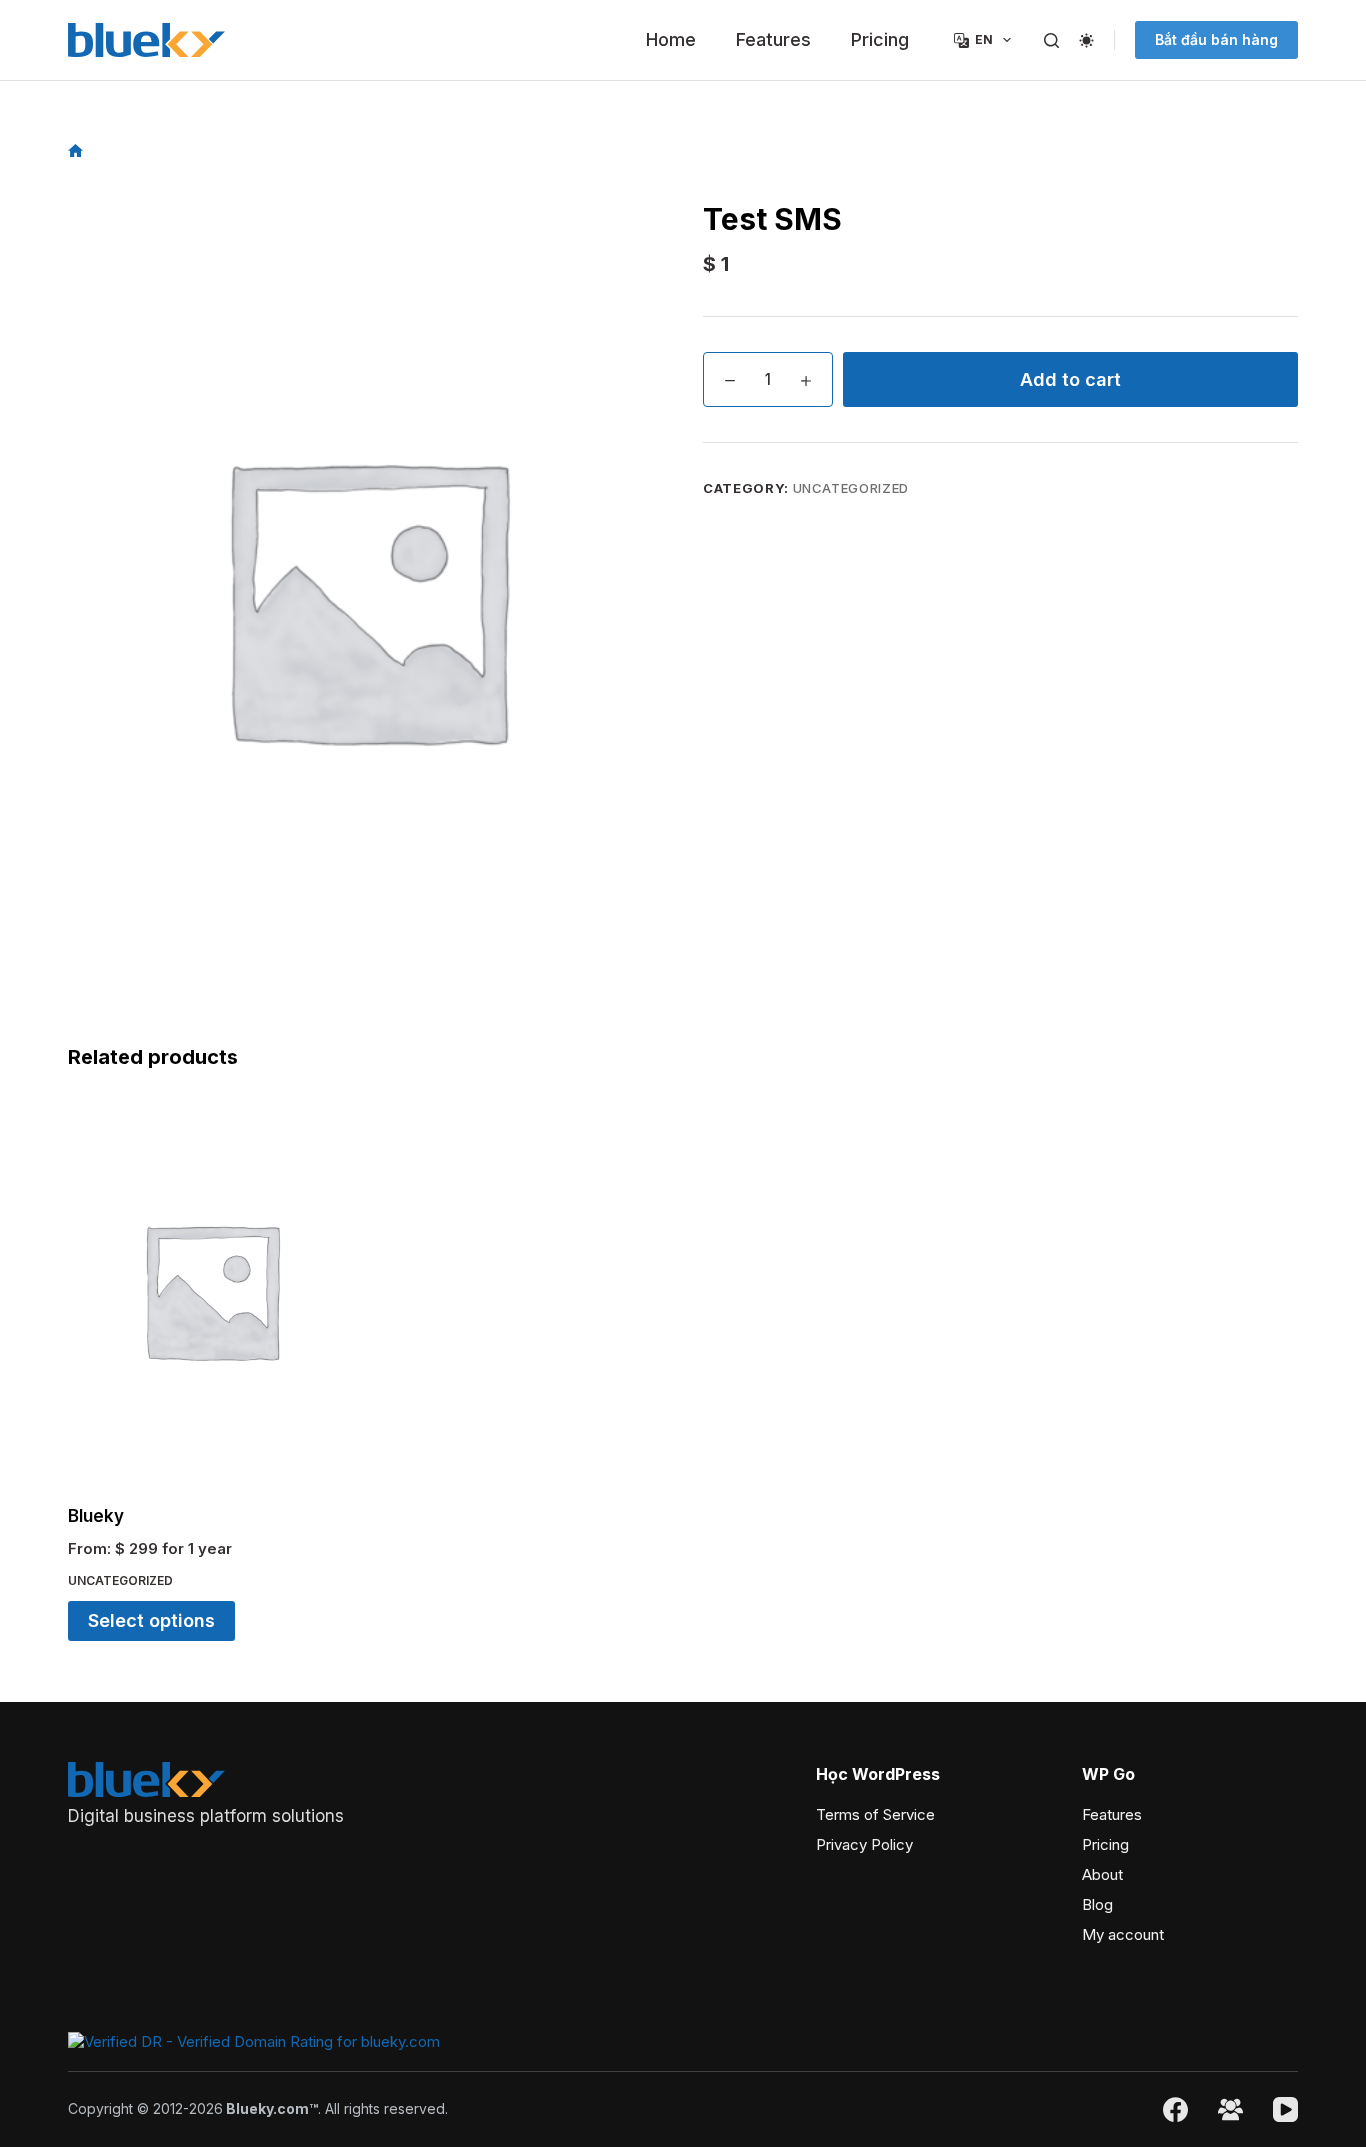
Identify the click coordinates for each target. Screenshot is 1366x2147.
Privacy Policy (864, 1844)
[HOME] (75, 151)
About (1102, 1874)
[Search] (1051, 40)
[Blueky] (210, 1290)
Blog (1097, 1904)
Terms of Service (875, 1814)
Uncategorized (851, 488)
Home (671, 39)
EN (984, 39)
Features (773, 39)
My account (1123, 1934)
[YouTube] (1285, 2109)
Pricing (880, 39)
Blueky (96, 1516)
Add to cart (1070, 379)
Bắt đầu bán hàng (1216, 39)
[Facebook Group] (1230, 2109)
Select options (151, 1620)
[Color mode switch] (1086, 40)
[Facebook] (1175, 2109)
